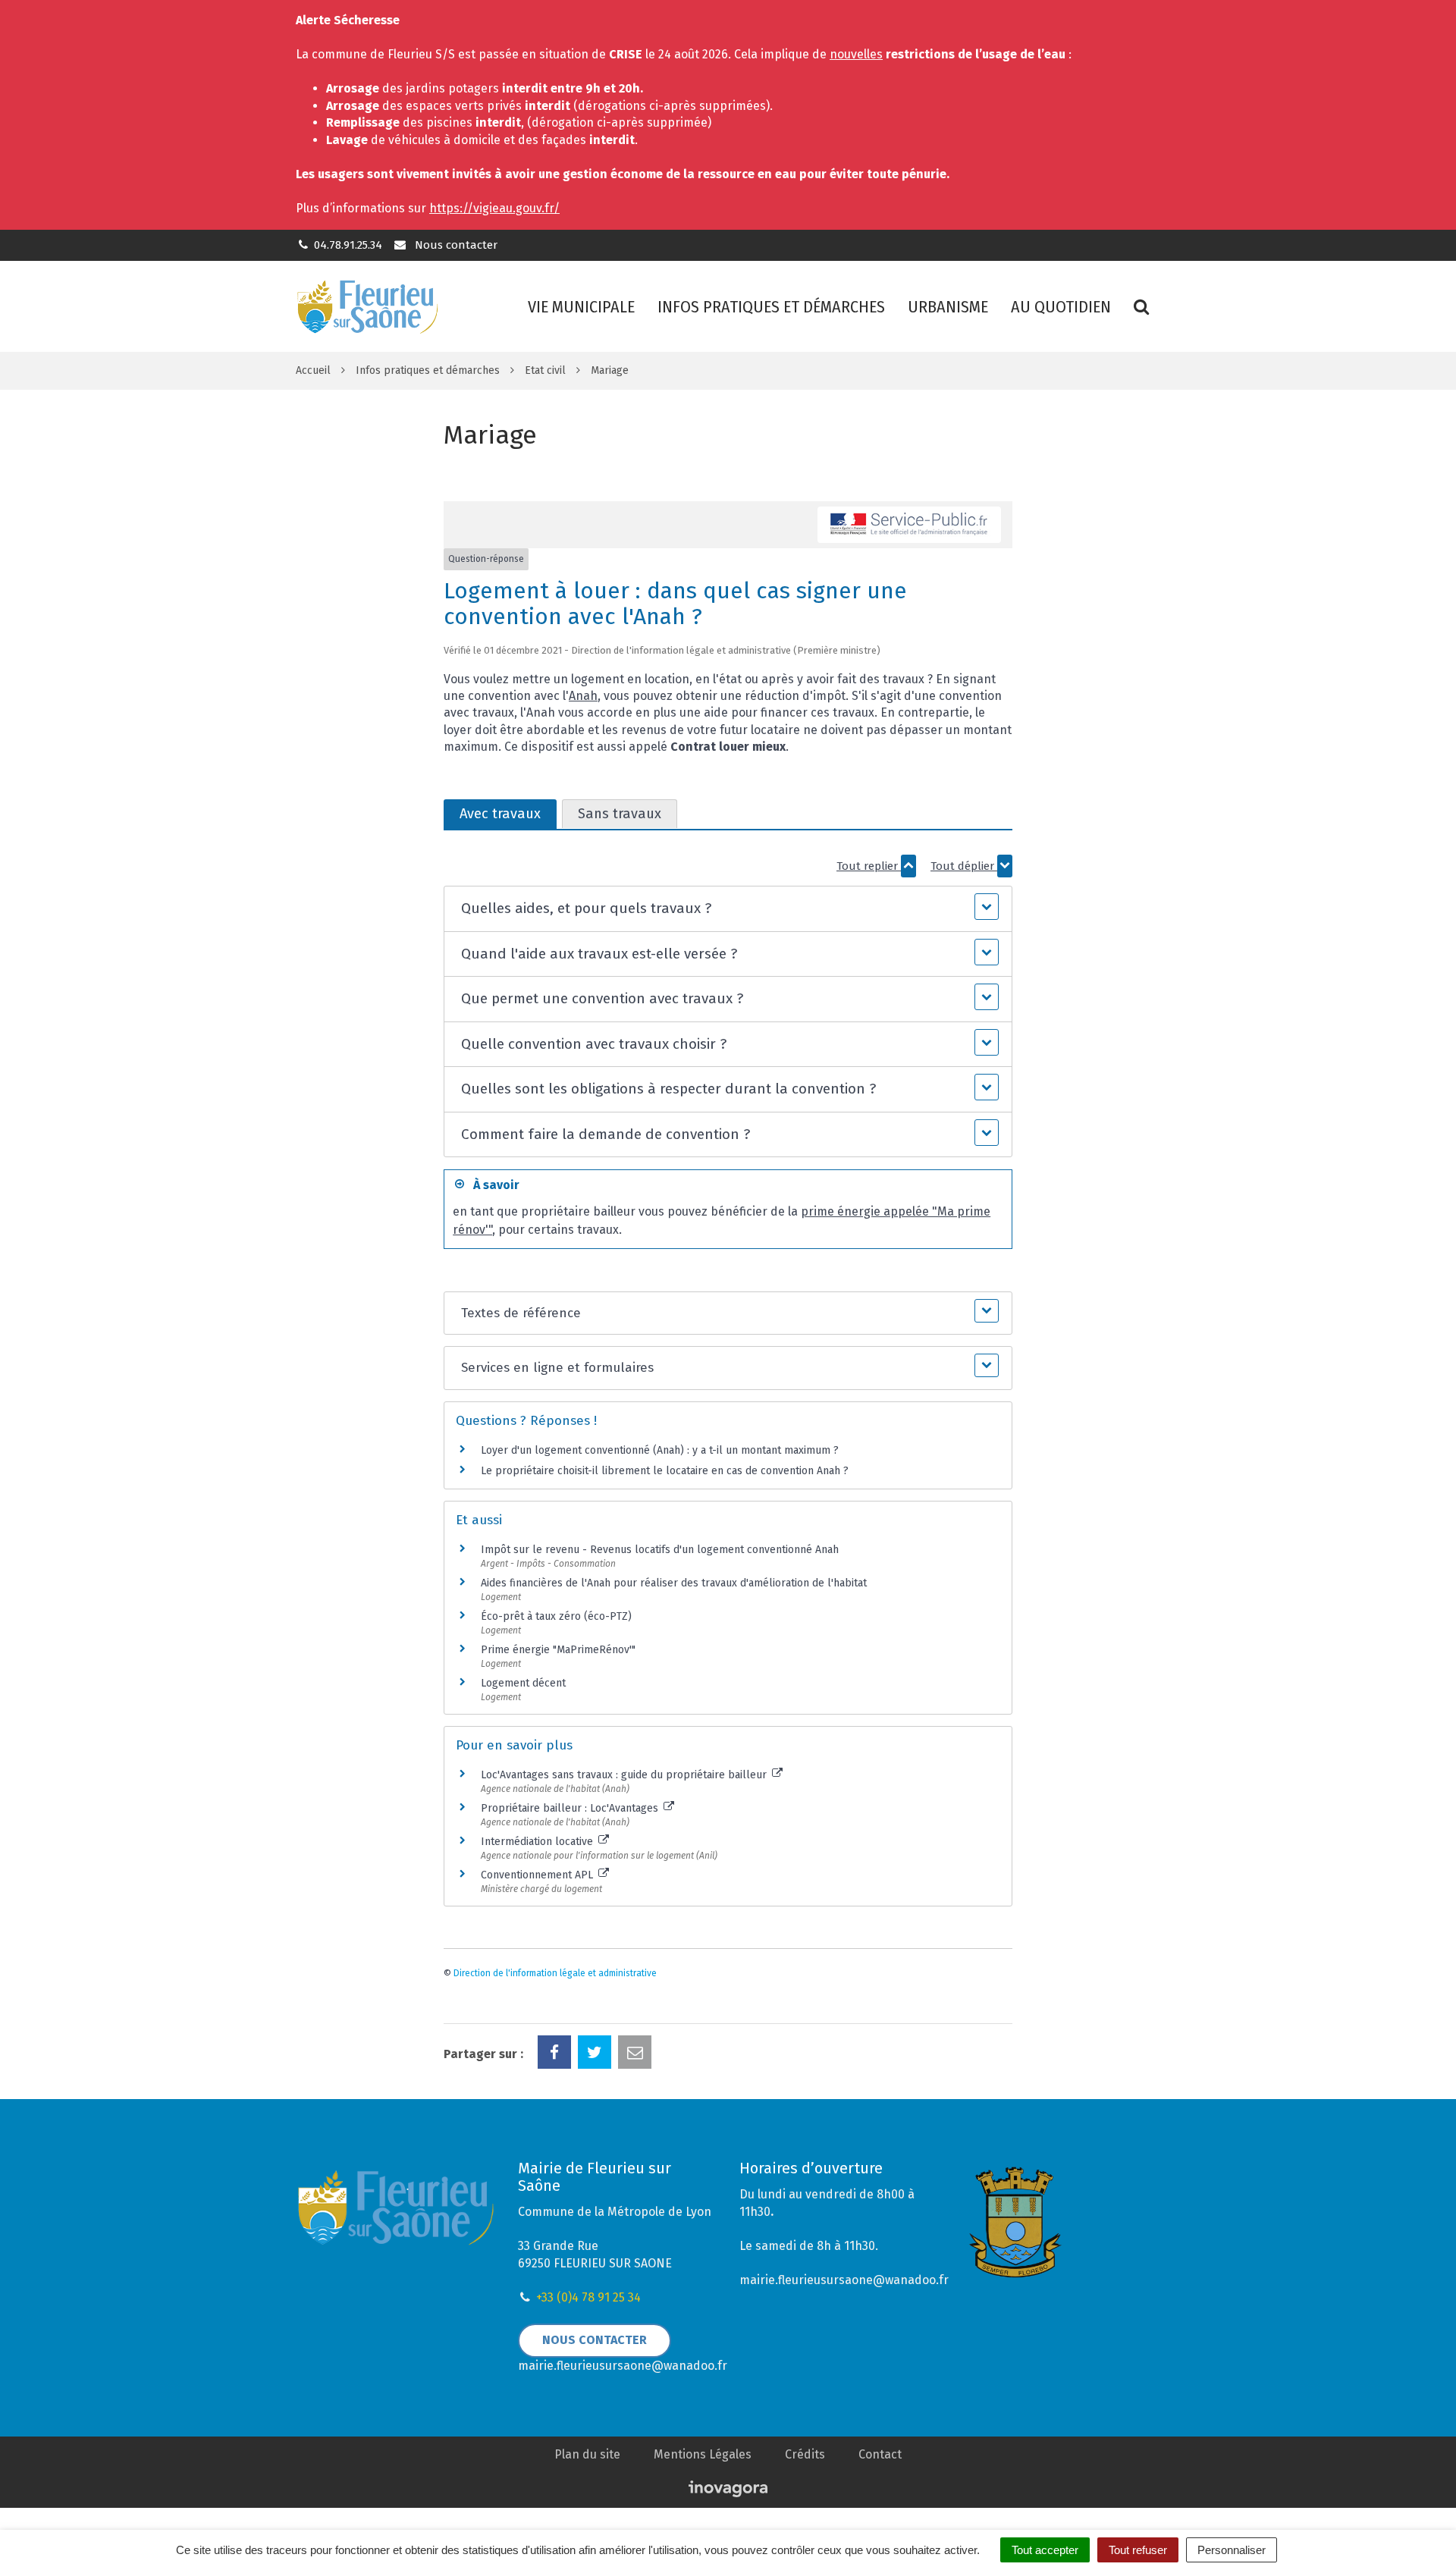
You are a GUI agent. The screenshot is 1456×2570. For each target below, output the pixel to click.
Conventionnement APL (538, 1875)
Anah (583, 696)
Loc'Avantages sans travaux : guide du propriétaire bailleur (625, 1775)
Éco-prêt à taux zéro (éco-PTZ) (556, 1616)
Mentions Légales (703, 2454)
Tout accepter (1045, 2550)
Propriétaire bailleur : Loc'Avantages (571, 1808)
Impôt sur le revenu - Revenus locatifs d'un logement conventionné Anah (660, 1550)
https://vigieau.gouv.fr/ (494, 208)
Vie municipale (581, 307)
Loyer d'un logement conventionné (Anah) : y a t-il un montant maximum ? (660, 1450)
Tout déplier (964, 866)
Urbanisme (948, 307)
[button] (728, 909)
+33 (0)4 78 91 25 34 (588, 2297)
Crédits (805, 2454)
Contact (880, 2454)
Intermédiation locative (538, 1842)
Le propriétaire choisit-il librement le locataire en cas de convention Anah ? (665, 1471)
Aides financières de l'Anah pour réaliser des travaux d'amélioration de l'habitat (674, 1583)
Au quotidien (1061, 307)
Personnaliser (1232, 2550)
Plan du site (587, 2454)
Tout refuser (1138, 2550)
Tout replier (869, 866)
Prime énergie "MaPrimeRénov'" (560, 1650)
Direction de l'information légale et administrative (555, 1973)
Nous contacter (454, 245)
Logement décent (523, 1683)
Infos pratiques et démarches (771, 307)
